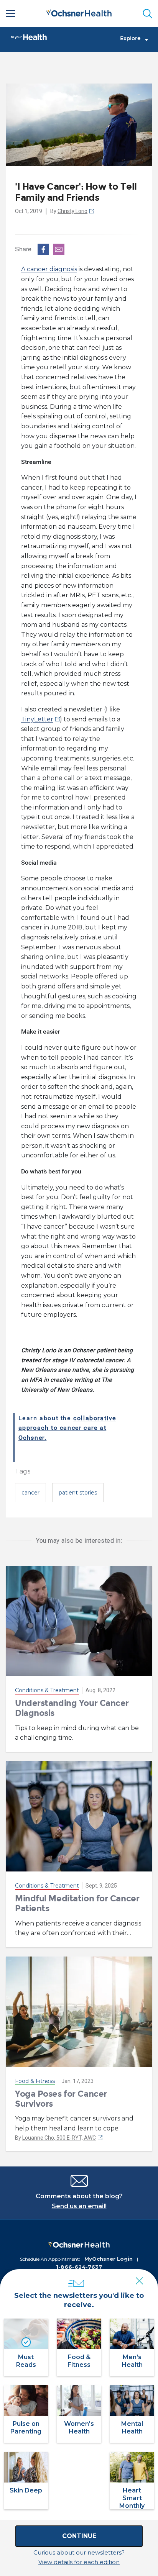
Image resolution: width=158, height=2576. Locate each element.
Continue (79, 2536)
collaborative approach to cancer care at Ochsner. (67, 1428)
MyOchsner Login (109, 2259)
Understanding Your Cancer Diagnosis (72, 1708)
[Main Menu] (11, 13)
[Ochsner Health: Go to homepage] (79, 12)
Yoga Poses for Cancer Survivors (61, 2099)
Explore (130, 39)
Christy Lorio (72, 211)
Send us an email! (79, 2206)
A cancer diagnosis (49, 269)
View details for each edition (79, 2562)
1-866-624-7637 (79, 2267)
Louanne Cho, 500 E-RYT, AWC (59, 2138)
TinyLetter (37, 719)
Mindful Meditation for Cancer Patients (77, 1903)
